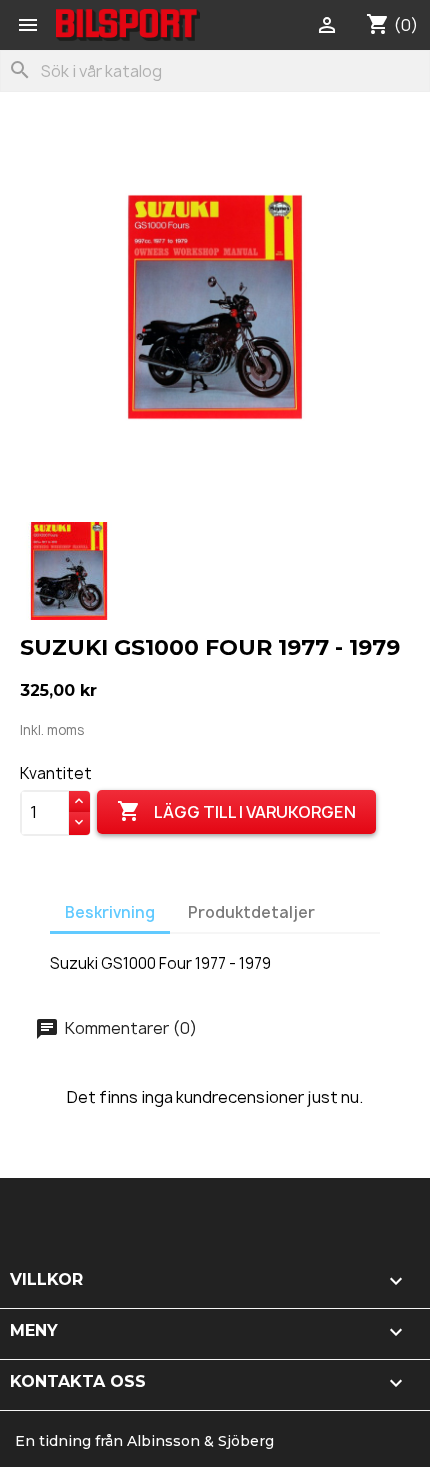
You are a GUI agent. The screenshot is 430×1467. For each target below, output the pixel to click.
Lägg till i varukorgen (236, 811)
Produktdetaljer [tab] (251, 912)
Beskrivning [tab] (110, 912)
